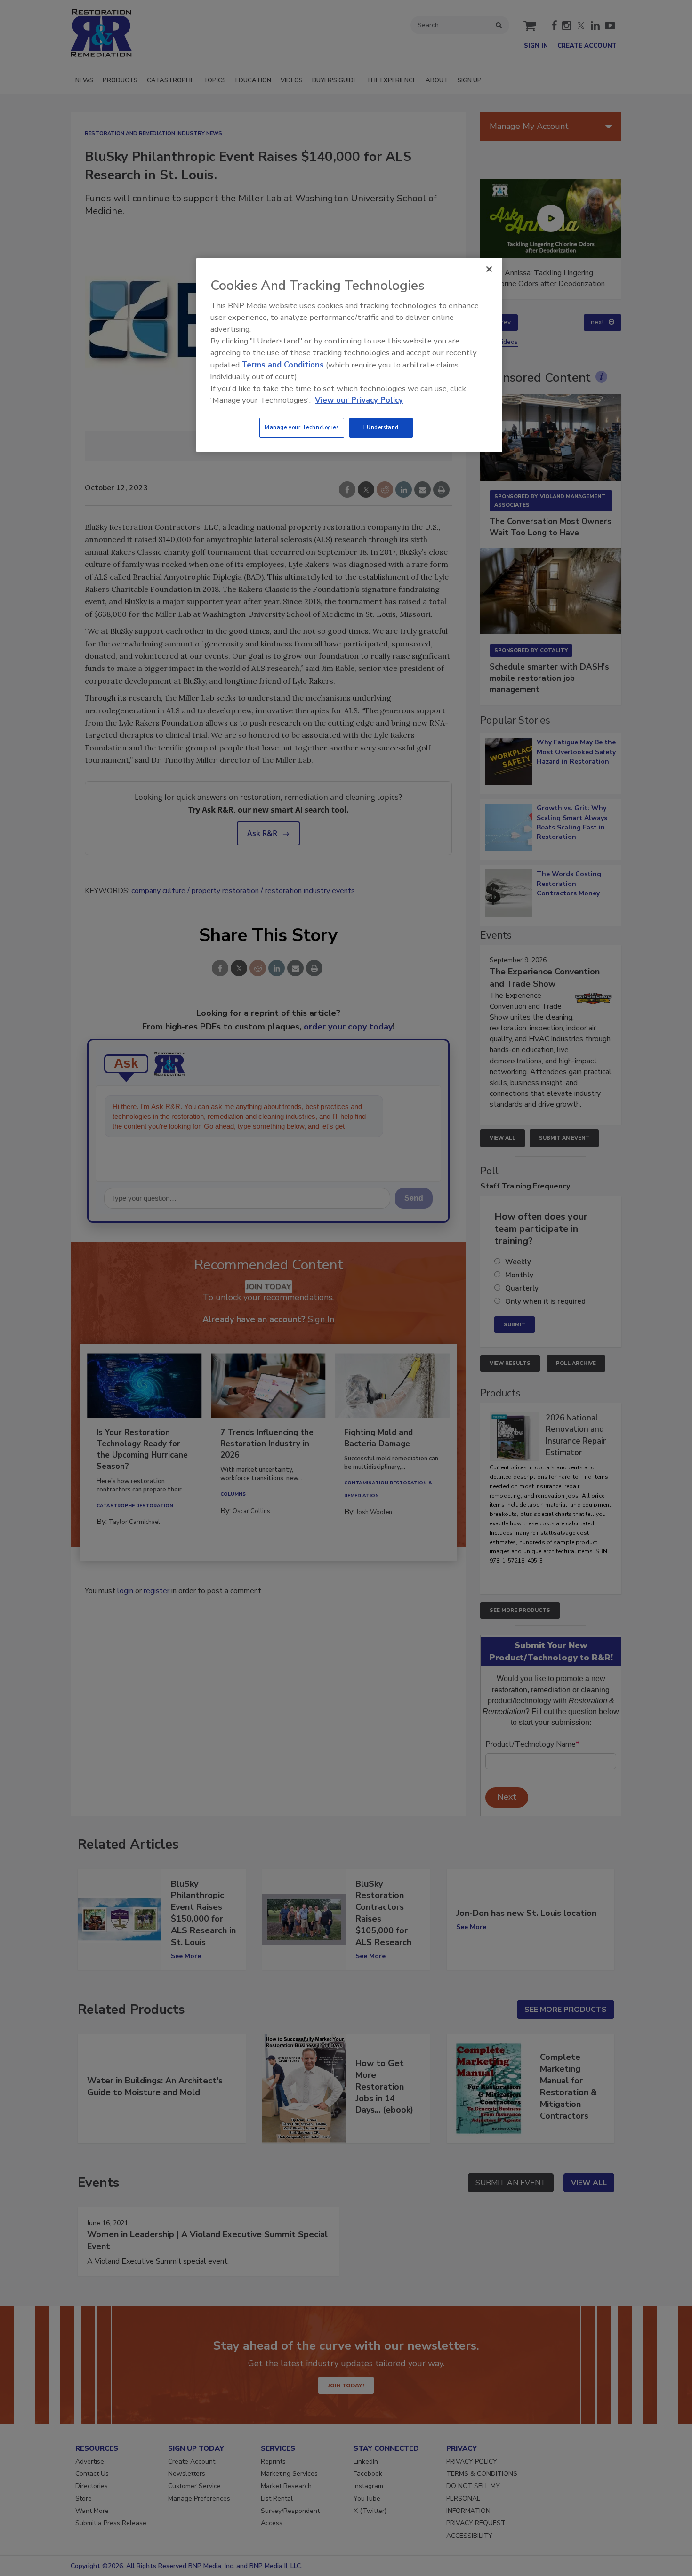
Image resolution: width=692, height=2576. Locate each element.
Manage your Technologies (302, 427)
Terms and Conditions (283, 365)
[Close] (489, 269)
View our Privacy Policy (359, 400)
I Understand (381, 427)
